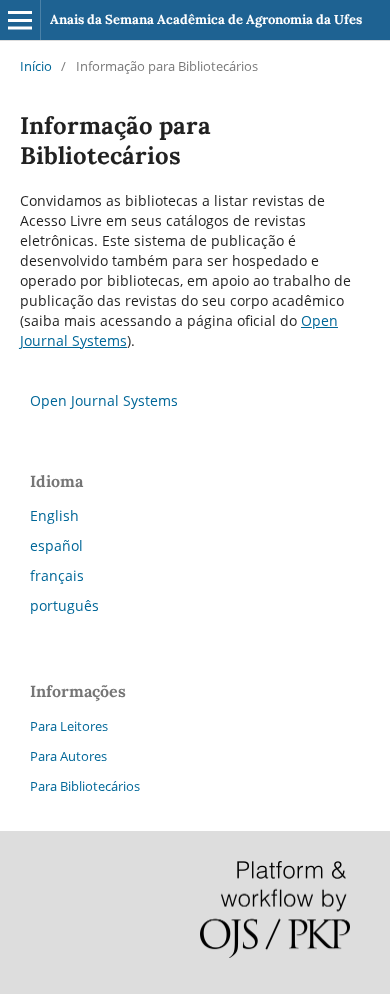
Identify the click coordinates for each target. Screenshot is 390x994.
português (64, 605)
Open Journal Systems (104, 400)
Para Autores (68, 756)
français (57, 575)
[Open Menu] (20, 20)
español (56, 545)
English (54, 515)
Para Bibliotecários (85, 786)
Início (36, 66)
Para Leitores (69, 726)
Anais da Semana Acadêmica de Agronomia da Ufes (206, 19)
